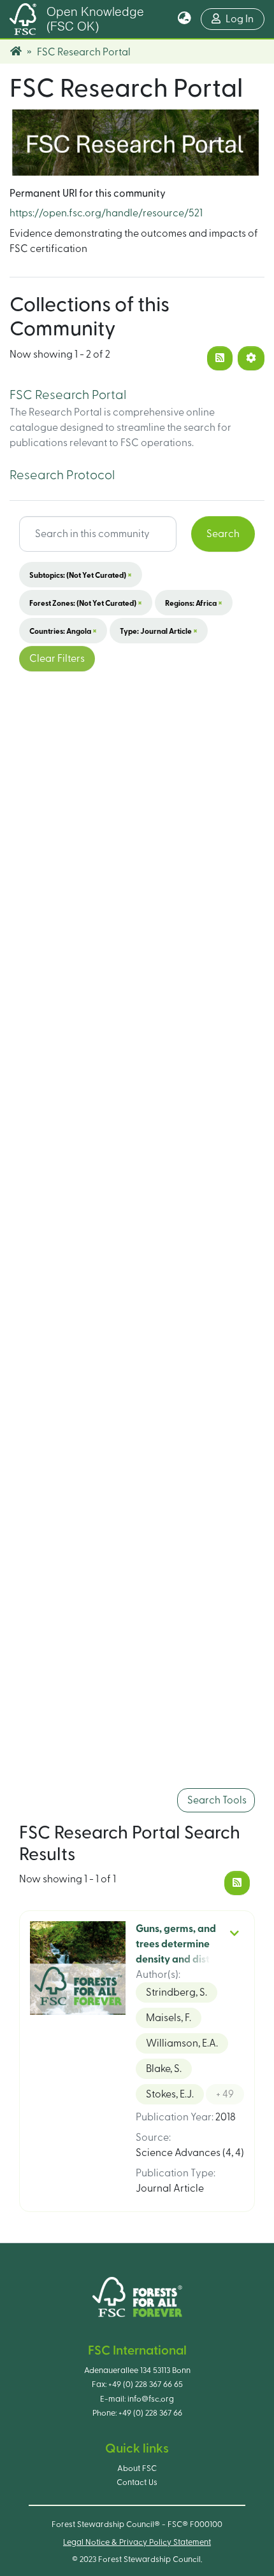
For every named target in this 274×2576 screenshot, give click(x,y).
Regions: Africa (194, 603)
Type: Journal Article (159, 631)
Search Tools (216, 1800)
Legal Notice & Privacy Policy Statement (137, 2542)
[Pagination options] (251, 358)
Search (223, 534)
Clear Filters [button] (57, 659)
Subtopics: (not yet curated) (81, 575)
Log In (245, 19)
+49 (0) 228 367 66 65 (146, 2384)
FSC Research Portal (68, 395)
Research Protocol (62, 475)
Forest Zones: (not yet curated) (86, 603)
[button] (184, 19)
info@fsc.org (151, 2399)
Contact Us (137, 2482)
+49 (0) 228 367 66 (150, 2413)
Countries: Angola (63, 631)
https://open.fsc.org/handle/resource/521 (106, 213)
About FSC (137, 2468)
